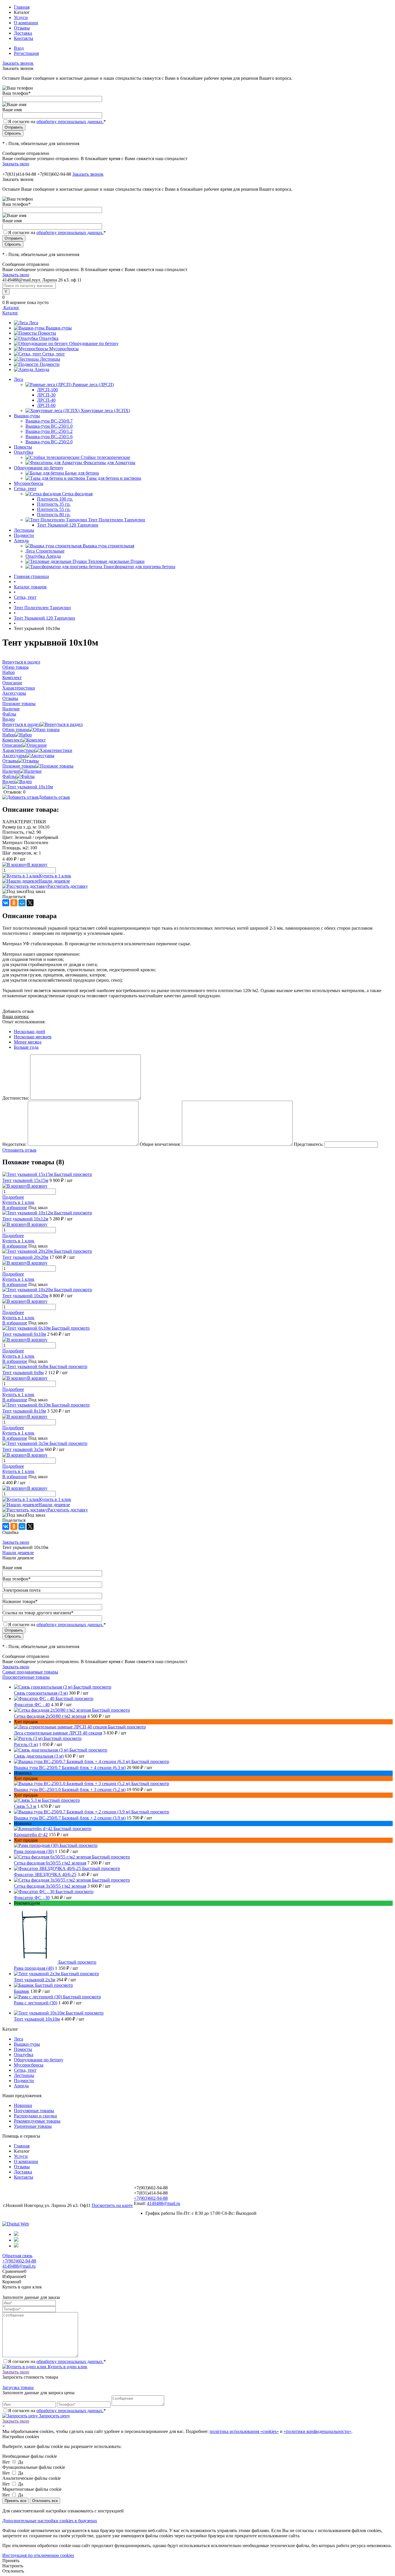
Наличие (11, 771)
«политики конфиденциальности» (318, 2431)
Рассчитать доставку (68, 886)
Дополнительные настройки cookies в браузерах (50, 2521)
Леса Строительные (45, 551)
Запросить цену (54, 2416)
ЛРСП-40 (46, 400)
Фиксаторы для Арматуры (109, 463)
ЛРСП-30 (46, 395)
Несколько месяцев (33, 1037)
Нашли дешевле (54, 881)
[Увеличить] (28, 787)
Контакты (24, 38)
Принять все (15, 2501)
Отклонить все (45, 2501)
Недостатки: (14, 1144)
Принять (11, 2561)
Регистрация (26, 53)
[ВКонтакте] (6, 903)
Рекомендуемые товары (37, 2121)
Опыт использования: (24, 1022)
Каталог (11, 308)
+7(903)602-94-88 (151, 2198)
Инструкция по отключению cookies (38, 2555)
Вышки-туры (59, 328)
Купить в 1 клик (55, 876)
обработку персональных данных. (70, 122)
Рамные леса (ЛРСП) (93, 384)
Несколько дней (29, 1032)
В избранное (15, 1208)
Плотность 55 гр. (54, 509)
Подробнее (13, 1197)
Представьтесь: (309, 1144)
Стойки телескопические (105, 457)
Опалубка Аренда (43, 556)
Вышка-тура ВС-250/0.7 (49, 421)
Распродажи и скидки (35, 2116)
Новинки (23, 2105)
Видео (9, 782)
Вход (19, 48)
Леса (34, 323)
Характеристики (19, 750)
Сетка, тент (53, 354)
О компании (26, 23)
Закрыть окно (16, 164)
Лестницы (50, 359)
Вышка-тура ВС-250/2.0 (49, 442)
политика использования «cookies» (244, 2431)
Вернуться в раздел (21, 724)
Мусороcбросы (64, 349)
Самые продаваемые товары (30, 1672)
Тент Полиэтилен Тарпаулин (117, 520)
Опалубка (49, 338)
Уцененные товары (33, 2126)
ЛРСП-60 (46, 405)
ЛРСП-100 (47, 390)
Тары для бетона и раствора (114, 478)
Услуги (21, 17)
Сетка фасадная (77, 494)
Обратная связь (17, 2256)
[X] (30, 903)
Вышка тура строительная (108, 546)
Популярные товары (34, 2111)
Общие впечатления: (160, 1144)
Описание (12, 745)
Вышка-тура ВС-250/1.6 (49, 437)
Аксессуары (14, 756)
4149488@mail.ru (164, 2203)
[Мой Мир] (22, 903)
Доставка (23, 33)
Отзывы (22, 28)
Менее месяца (28, 1042)
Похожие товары (19, 766)
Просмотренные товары (26, 1677)
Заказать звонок (18, 63)
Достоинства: (16, 1098)
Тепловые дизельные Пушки (116, 561)
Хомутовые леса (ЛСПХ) (105, 411)
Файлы (9, 776)
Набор (9, 735)
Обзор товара (15, 730)
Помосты (47, 333)
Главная (22, 7)
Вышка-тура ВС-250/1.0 (49, 426)
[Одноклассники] (14, 903)
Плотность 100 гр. (55, 499)
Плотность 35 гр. (54, 504)
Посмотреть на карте (112, 2205)
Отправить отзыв (19, 1150)
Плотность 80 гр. (54, 515)
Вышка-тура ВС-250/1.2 (49, 431)
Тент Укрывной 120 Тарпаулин (68, 525)
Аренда (42, 369)
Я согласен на (57, 122)
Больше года (26, 1047)
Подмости (50, 364)
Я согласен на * (57, 2361)
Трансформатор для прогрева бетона (139, 567)
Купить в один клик (67, 2367)
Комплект (12, 740)
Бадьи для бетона (82, 473)
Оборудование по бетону (94, 343)
